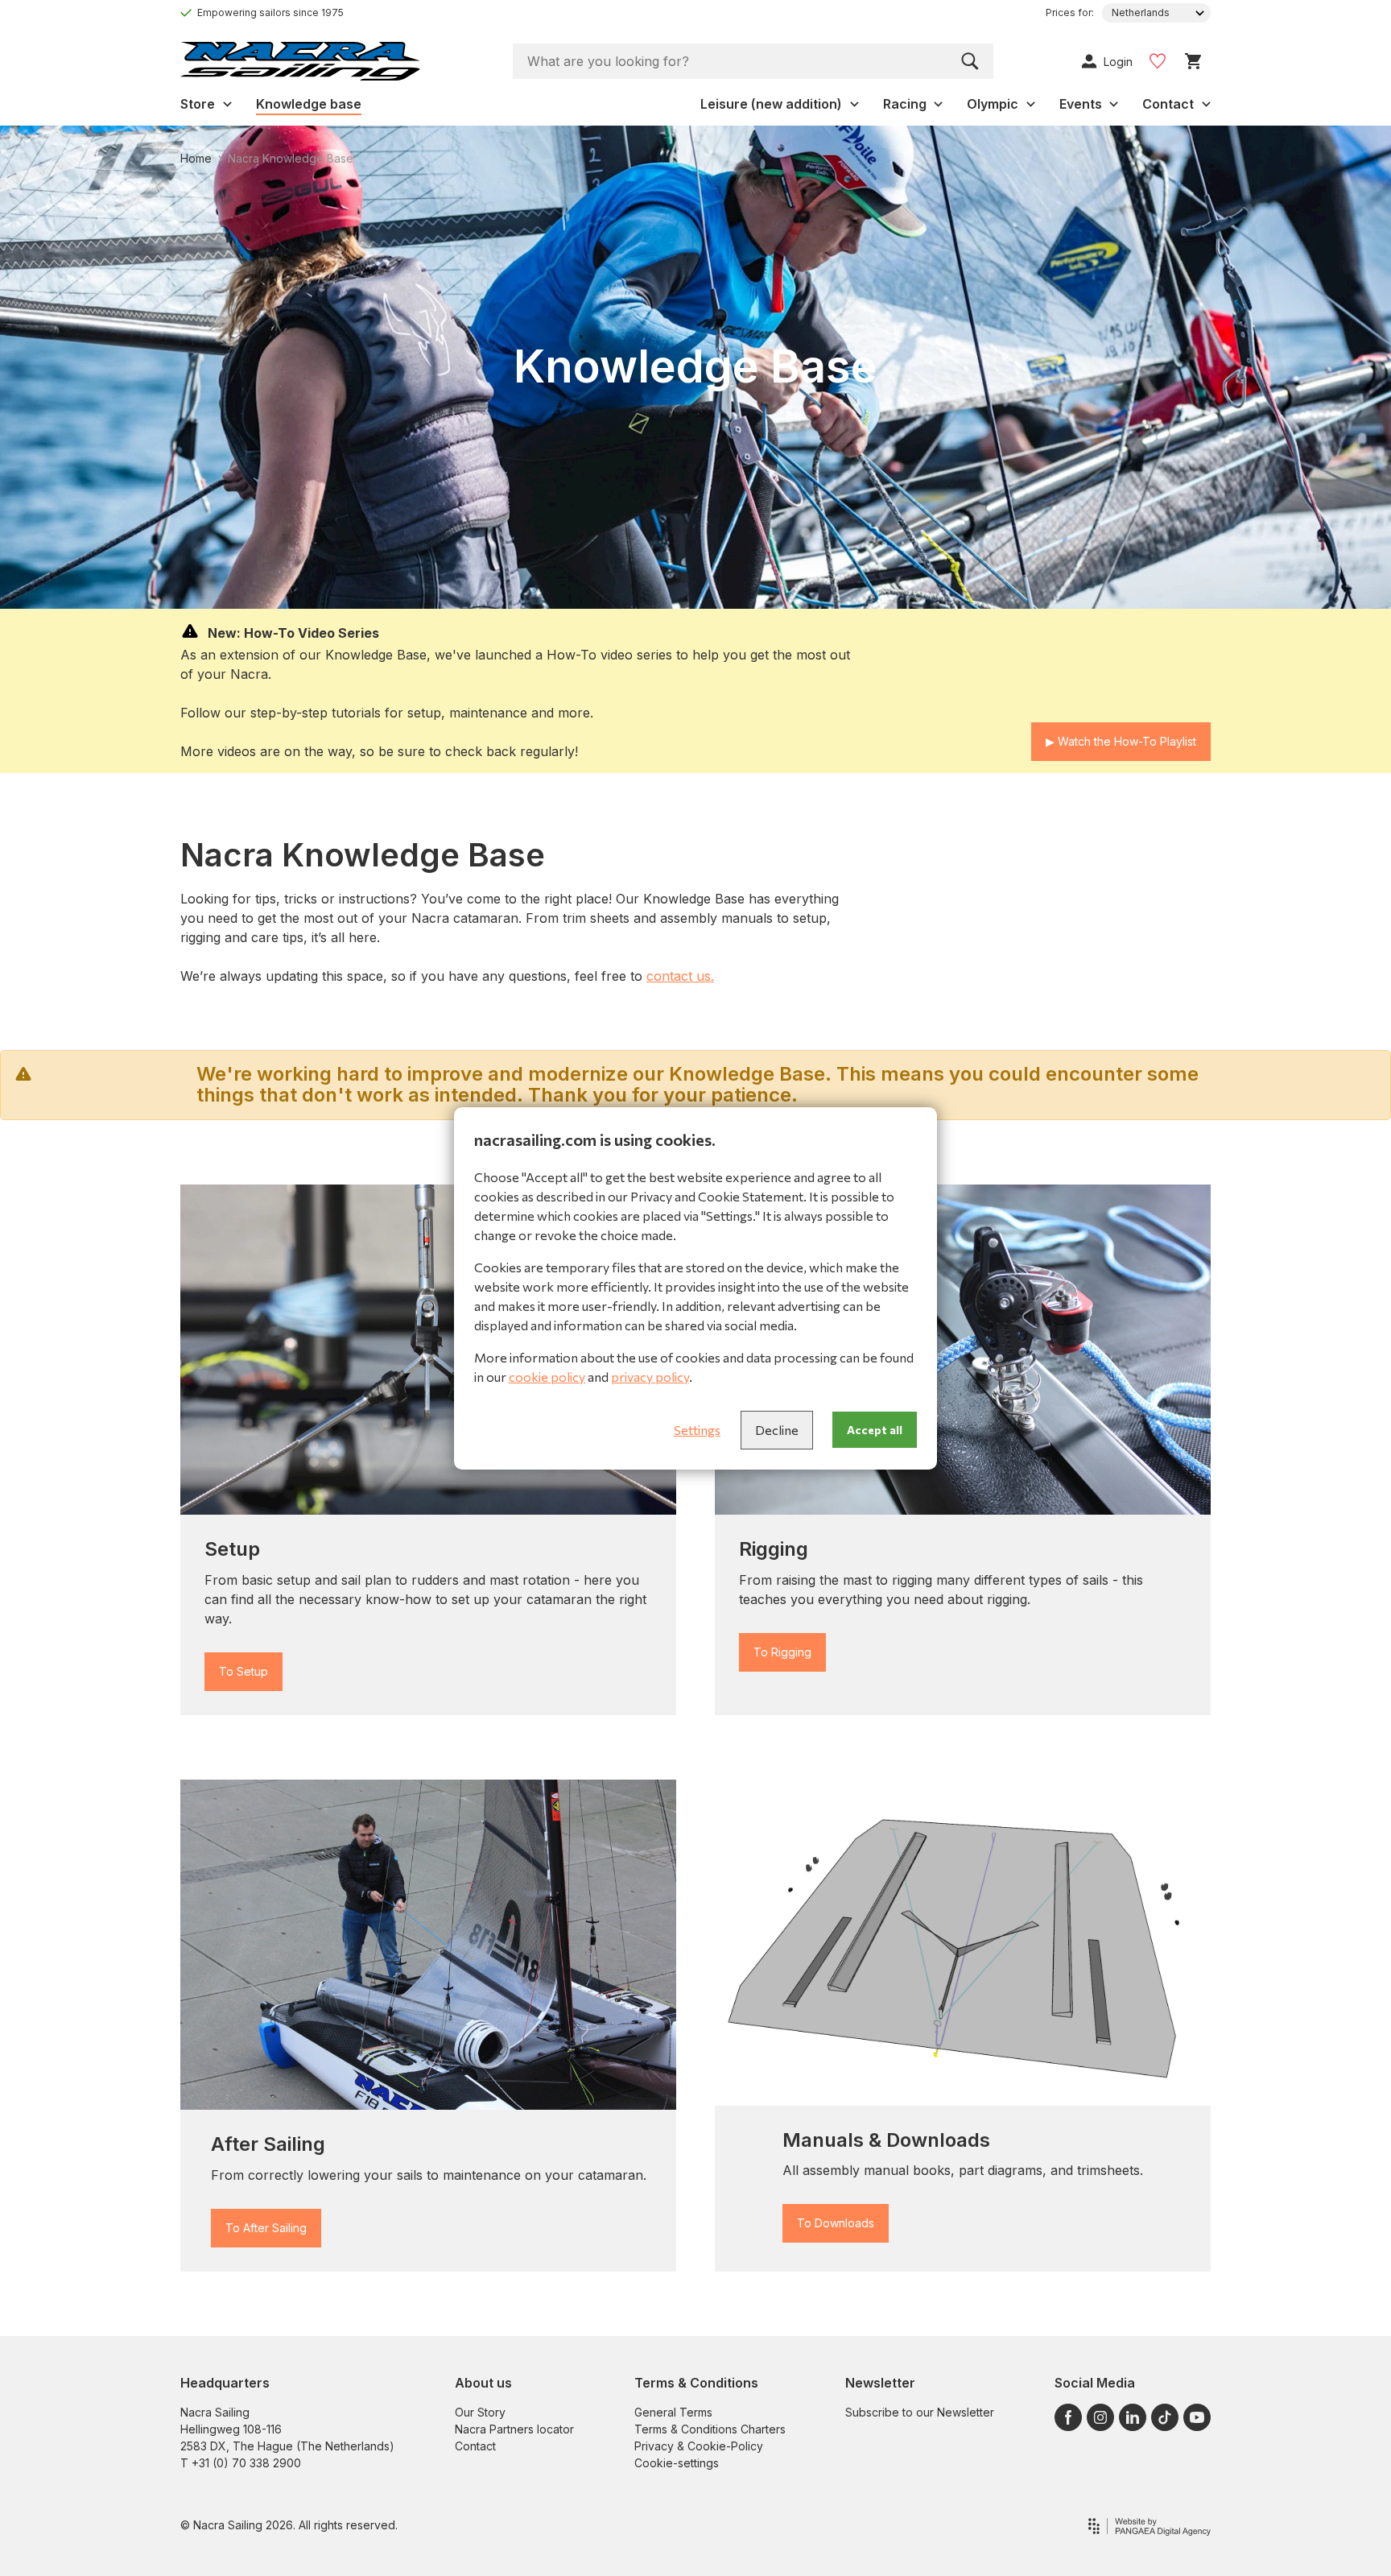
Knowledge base (309, 104)
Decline (777, 1430)
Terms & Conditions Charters (710, 2429)
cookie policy (547, 1377)
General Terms (673, 2412)
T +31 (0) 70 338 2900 (241, 2463)
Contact (475, 2446)
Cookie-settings (677, 2463)
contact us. (680, 976)
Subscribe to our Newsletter (920, 2412)
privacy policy (650, 1377)
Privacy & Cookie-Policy (699, 2446)
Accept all (875, 1430)
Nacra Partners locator (514, 2429)
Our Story (480, 2412)
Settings (697, 1430)
